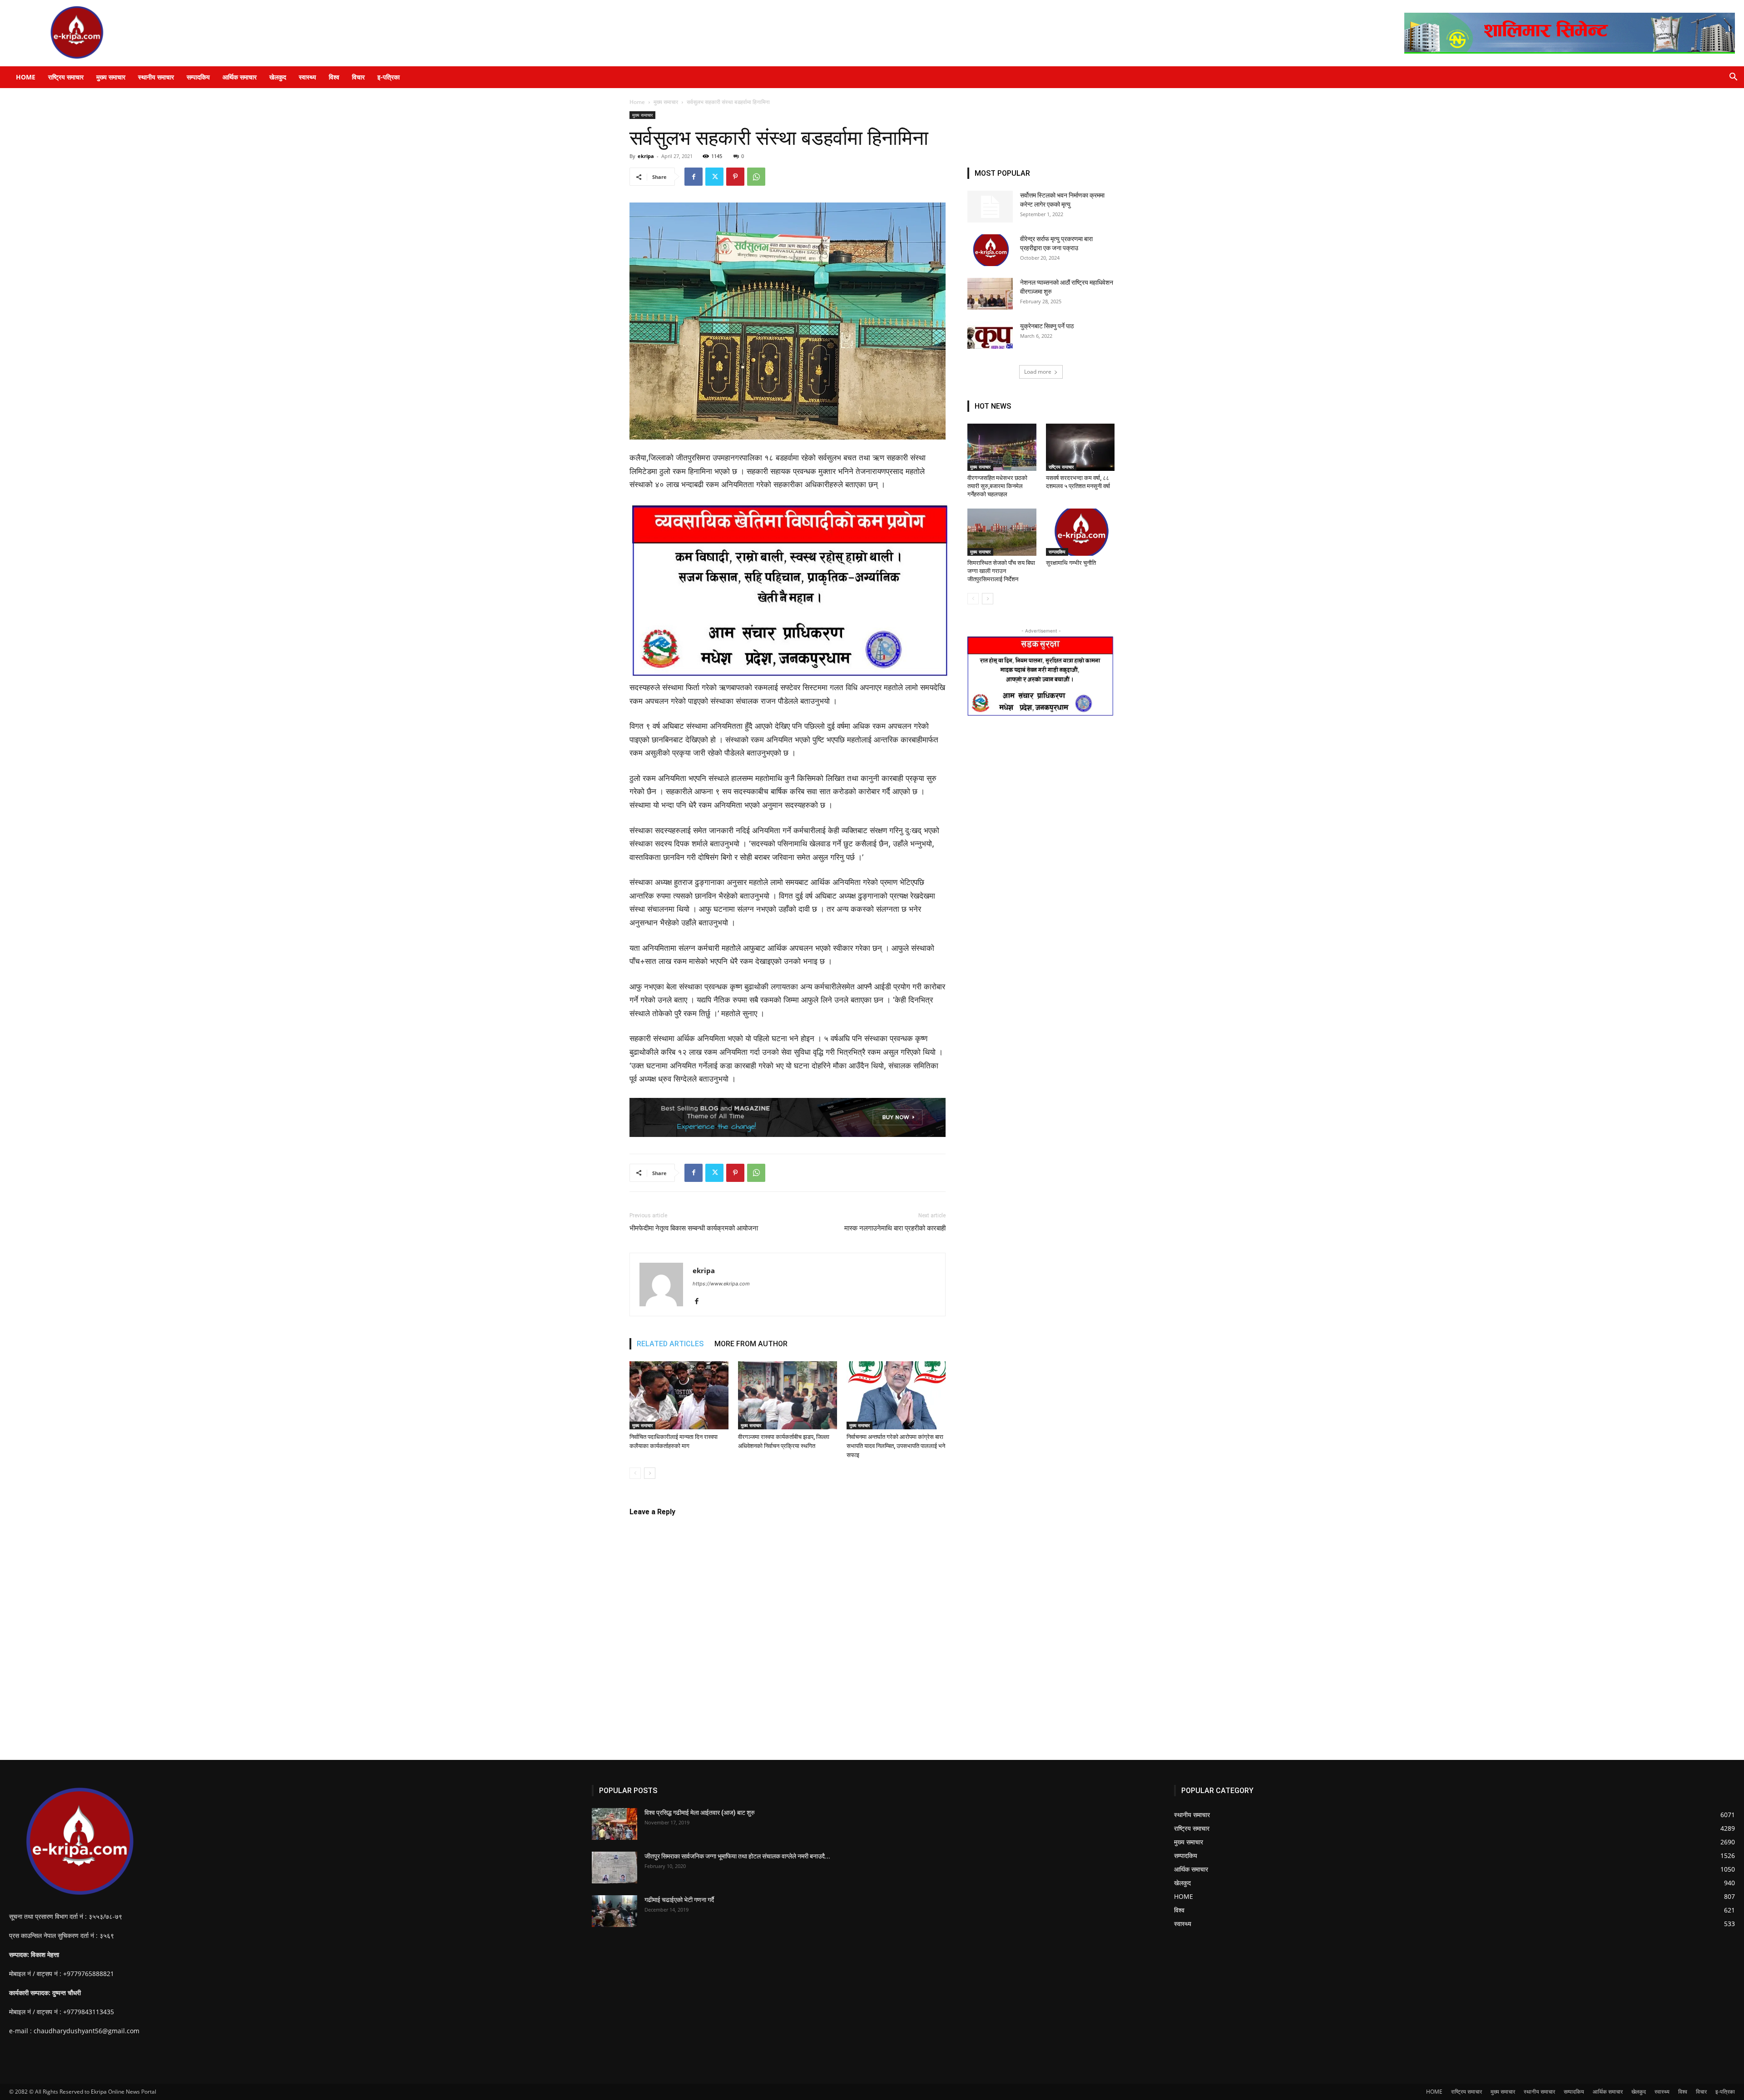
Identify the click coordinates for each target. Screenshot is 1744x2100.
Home (637, 102)
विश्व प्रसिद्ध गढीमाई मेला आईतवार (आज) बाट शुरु (700, 1813)
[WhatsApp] (756, 177)
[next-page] (650, 1473)
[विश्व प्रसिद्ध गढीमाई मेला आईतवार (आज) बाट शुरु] (614, 1824)
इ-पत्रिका (389, 77)
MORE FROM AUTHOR (751, 1344)
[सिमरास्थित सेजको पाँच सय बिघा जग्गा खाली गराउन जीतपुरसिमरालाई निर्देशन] (1002, 532)
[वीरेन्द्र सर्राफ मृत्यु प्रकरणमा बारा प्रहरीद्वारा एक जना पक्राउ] (990, 250)
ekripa (646, 156)
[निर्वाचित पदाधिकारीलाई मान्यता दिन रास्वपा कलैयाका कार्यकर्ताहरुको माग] (679, 1395)
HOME (26, 77)
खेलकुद (278, 77)
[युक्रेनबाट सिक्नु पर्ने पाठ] (990, 335)
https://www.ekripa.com (721, 1284)
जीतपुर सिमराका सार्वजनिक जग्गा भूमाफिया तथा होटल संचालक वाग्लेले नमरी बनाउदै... (737, 1856)
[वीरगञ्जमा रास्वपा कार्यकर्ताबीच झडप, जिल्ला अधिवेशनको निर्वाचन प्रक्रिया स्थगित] (788, 1395)
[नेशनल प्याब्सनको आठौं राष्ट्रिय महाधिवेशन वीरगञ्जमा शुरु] (990, 294)
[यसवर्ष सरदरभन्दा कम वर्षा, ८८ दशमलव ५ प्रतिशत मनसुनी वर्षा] (1080, 447)
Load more (1038, 372)
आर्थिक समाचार (240, 77)
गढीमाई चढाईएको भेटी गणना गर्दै (679, 1900)
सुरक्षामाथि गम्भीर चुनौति (1071, 563)
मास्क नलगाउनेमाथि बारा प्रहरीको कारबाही (895, 1228)
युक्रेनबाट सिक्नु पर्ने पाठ (1047, 326)
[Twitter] (714, 177)
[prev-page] (635, 1473)
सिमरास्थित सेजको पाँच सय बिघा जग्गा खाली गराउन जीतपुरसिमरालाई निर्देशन (1001, 571)
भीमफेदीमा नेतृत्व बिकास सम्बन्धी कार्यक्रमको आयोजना (694, 1228)
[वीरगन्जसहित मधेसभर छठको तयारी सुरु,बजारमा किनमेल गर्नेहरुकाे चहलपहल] (1002, 447)
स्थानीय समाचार (156, 77)
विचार (358, 77)
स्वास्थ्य (307, 77)
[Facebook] (694, 177)
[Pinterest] (735, 177)
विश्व (334, 77)
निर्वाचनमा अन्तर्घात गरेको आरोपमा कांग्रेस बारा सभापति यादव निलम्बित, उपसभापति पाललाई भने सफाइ (896, 1446)
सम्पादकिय (198, 77)
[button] (1733, 78)
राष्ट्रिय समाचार (66, 77)
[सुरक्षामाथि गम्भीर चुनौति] (1080, 532)
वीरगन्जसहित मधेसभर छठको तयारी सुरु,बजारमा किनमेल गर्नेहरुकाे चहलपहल (997, 486)
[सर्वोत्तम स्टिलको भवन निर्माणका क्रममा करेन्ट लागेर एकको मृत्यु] (990, 207)
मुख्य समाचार (111, 77)
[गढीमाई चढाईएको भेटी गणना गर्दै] (614, 1911)
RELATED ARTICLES (670, 1344)
